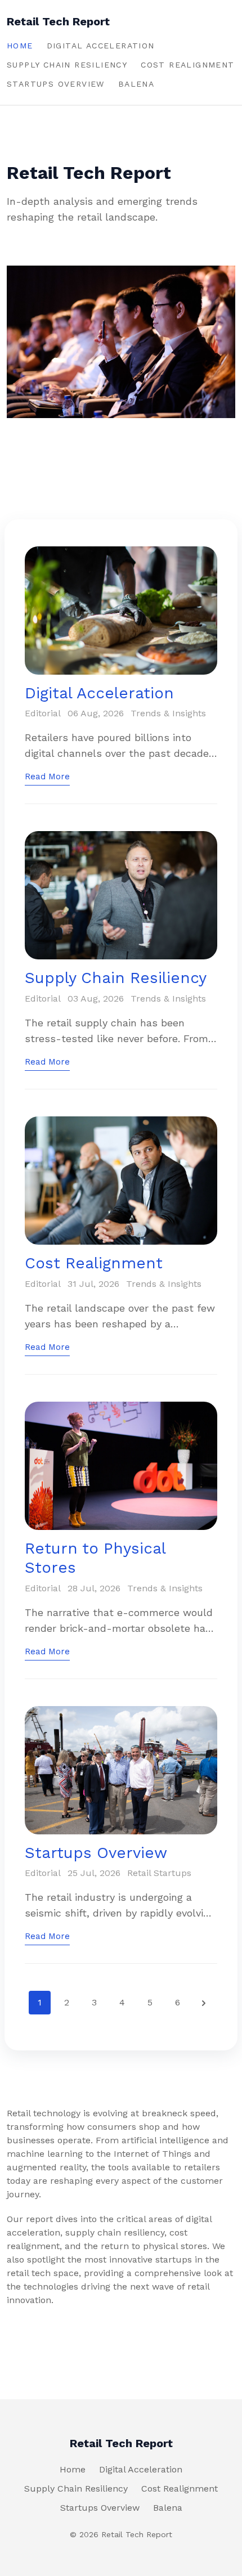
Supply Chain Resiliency (67, 65)
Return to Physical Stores (95, 1558)
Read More (47, 777)
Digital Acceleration (101, 46)
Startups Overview (56, 84)
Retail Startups (159, 1873)
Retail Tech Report (58, 21)
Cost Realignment (187, 65)
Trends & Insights (168, 713)
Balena (136, 84)
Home (20, 46)
